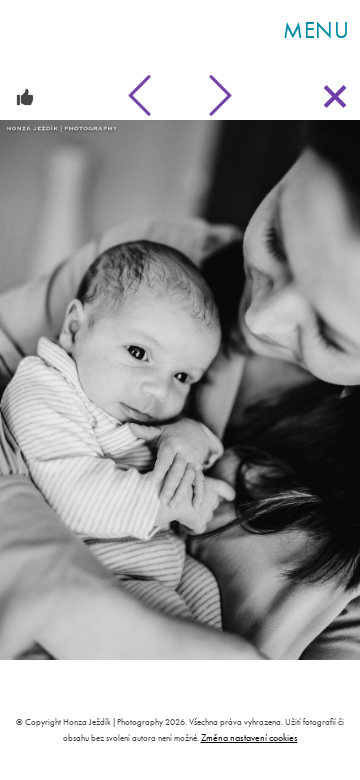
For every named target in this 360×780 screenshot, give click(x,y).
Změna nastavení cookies (249, 737)
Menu (316, 30)
